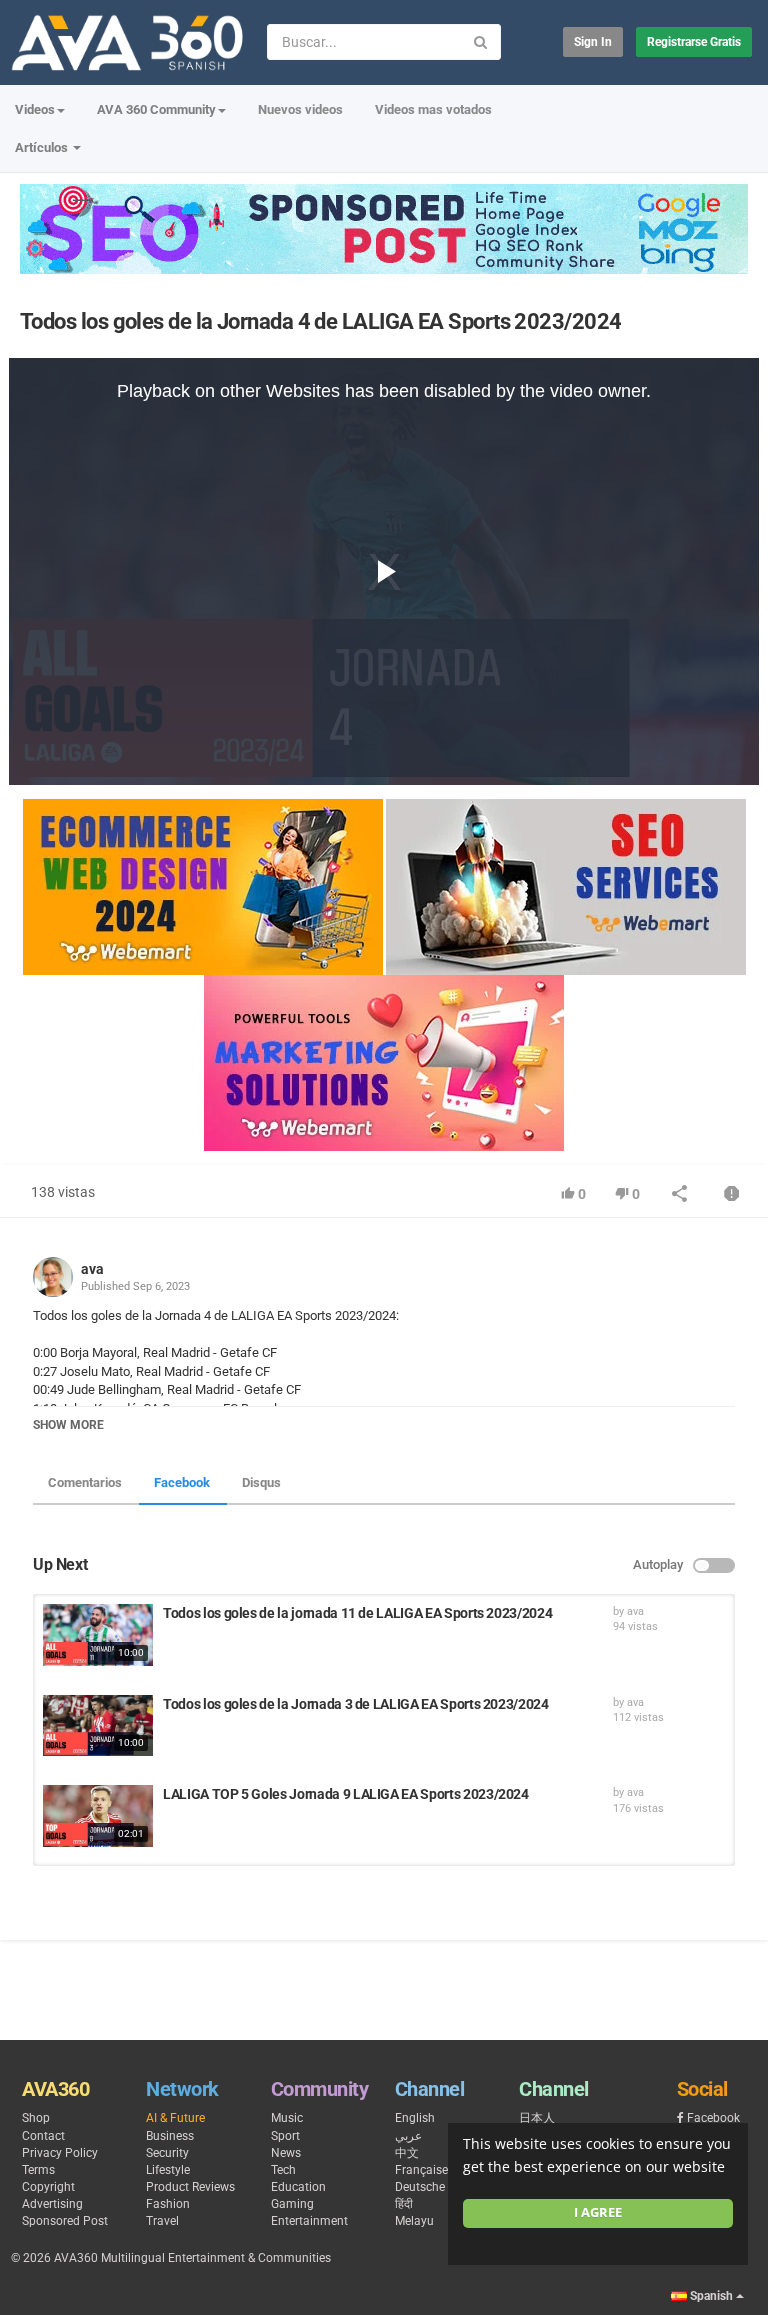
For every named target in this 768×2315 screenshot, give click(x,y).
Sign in (593, 42)
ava (92, 1269)
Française (421, 2170)
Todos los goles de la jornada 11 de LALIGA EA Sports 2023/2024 (357, 1613)
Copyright (48, 2187)
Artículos (43, 147)
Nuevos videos (300, 109)
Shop (36, 2118)
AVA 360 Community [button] (156, 109)
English (415, 2118)
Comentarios (85, 1482)
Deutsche (420, 2187)
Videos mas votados (433, 109)
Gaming (292, 2204)
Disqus (261, 1482)
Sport (285, 2136)
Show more (68, 1425)
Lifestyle (168, 2170)
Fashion (168, 2204)
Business (170, 2136)
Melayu (414, 2221)
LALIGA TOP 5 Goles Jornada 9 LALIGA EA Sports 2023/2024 (346, 1794)
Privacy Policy (60, 2153)
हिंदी (404, 2204)
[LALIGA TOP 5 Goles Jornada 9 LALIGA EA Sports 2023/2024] (98, 1816)
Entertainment (309, 2221)
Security (167, 2153)
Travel (162, 2221)
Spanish (711, 2296)
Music (287, 2118)
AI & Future (175, 2118)
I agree (598, 2212)
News (286, 2153)
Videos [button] (35, 109)
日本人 (537, 2118)
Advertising (52, 2204)
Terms (38, 2170)
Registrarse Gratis (694, 42)
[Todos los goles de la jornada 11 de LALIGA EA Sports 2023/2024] (98, 1635)
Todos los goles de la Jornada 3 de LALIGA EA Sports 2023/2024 (356, 1704)
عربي (408, 2136)
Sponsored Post (65, 2221)
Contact (43, 2136)
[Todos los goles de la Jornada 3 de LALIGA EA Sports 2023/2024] (98, 1726)
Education (298, 2187)
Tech (283, 2170)
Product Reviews (190, 2187)
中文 (407, 2153)
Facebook (182, 1482)
